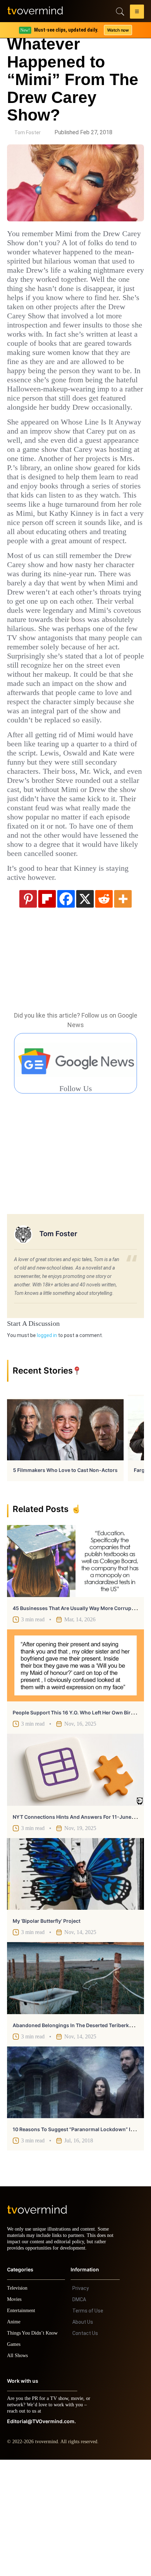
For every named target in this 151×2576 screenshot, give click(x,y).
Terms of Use (88, 2427)
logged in (47, 1445)
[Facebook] (66, 1008)
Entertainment (23, 2427)
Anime (14, 2438)
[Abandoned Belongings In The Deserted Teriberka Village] (75, 2088)
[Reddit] (104, 1008)
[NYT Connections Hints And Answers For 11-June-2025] (75, 1880)
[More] (123, 1008)
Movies (15, 2416)
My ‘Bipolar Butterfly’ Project (47, 2031)
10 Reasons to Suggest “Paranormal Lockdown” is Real (78, 2239)
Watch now (118, 30)
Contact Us (85, 2450)
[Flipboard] (47, 1008)
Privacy (81, 2405)
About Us (83, 2438)
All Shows (18, 2472)
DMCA (79, 2416)
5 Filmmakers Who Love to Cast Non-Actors (65, 1580)
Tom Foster (28, 132)
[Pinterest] (28, 1008)
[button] (137, 13)
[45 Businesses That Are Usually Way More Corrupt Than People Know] (75, 1671)
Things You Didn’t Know (34, 2449)
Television (18, 2404)
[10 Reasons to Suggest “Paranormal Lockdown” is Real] (75, 2192)
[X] (85, 1008)
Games (15, 2461)
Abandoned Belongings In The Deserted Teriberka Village (81, 2135)
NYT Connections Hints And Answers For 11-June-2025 (80, 1927)
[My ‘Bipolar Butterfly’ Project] (75, 1984)
